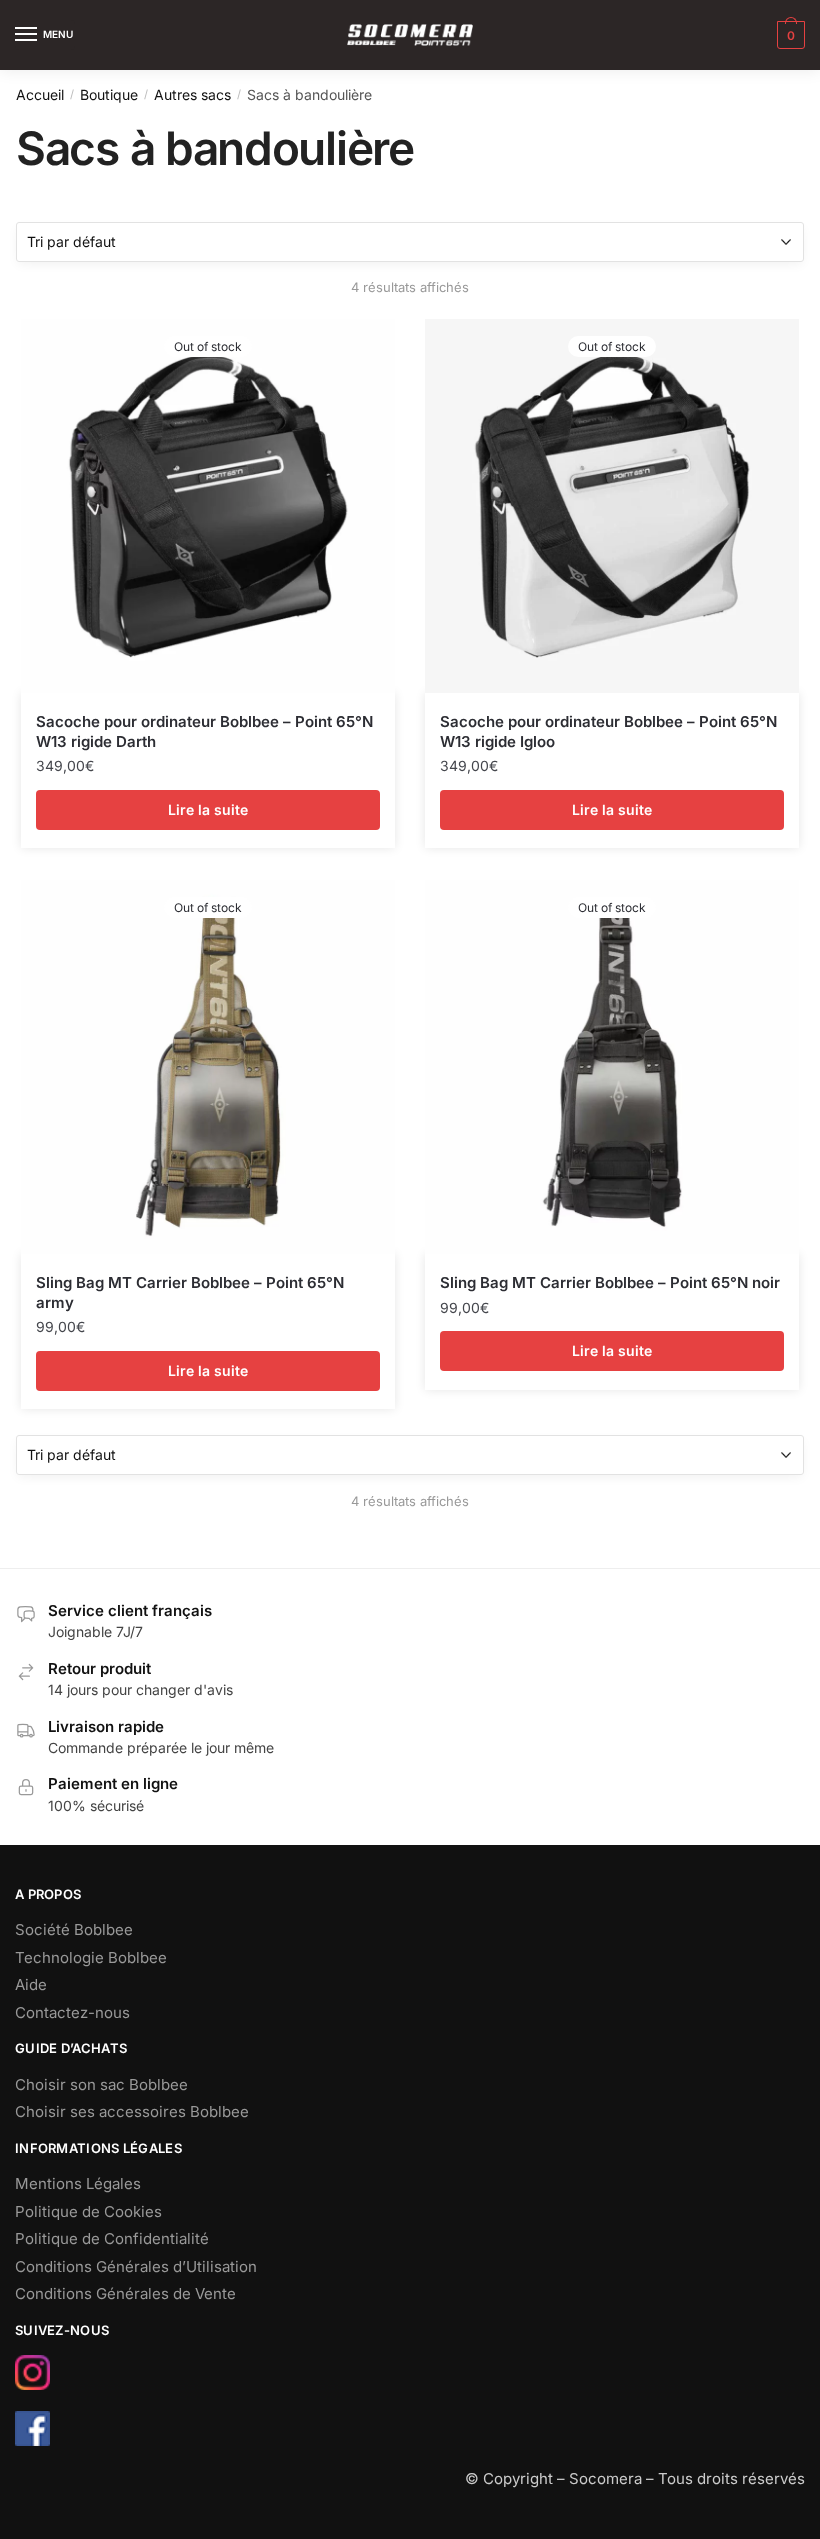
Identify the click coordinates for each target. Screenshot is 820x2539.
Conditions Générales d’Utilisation (136, 2266)
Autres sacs (192, 94)
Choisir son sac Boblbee (101, 2084)
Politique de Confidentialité (112, 2238)
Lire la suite (208, 809)
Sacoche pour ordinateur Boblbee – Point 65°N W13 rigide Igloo (608, 731)
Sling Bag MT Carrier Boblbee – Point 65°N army (190, 1292)
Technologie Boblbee (91, 1957)
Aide (31, 1984)
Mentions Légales (78, 2183)
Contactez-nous (72, 2012)
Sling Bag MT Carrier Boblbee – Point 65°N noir (610, 1282)
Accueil (40, 94)
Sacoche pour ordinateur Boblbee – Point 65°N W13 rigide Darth (204, 731)
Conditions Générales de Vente (125, 2293)
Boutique (109, 94)
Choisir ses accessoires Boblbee (132, 2111)
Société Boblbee (74, 1929)
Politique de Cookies (88, 2211)
